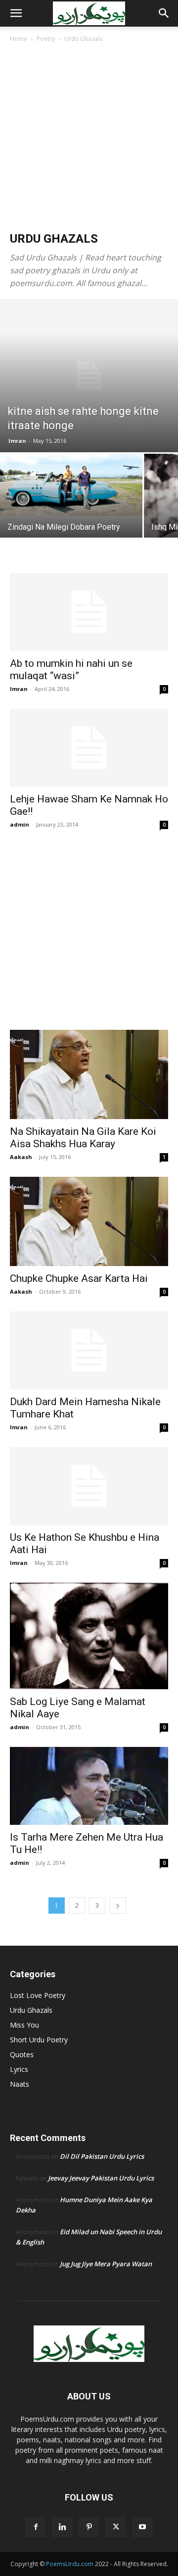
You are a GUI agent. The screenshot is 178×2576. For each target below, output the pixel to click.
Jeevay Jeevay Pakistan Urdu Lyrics (101, 2178)
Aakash (21, 1157)
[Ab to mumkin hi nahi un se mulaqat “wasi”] (89, 612)
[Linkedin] (62, 2527)
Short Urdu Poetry (39, 2040)
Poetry (46, 39)
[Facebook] (36, 2527)
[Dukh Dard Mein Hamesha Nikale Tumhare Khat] (89, 1350)
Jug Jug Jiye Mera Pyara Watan (106, 2264)
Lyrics (19, 2069)
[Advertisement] (89, 138)
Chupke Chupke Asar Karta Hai (79, 1278)
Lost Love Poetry (38, 1995)
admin (20, 824)
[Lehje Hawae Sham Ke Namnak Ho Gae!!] (89, 748)
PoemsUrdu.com (70, 2564)
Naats (20, 2084)
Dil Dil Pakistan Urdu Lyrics (102, 2156)
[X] (116, 2527)
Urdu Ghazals (31, 2010)
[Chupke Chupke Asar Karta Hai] (89, 1221)
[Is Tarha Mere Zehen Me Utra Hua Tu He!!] (89, 1786)
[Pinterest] (89, 2527)
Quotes (22, 2054)
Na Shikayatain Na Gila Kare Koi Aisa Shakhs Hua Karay (83, 1138)
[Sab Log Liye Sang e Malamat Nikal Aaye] (89, 1636)
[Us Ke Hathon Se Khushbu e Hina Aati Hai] (89, 1486)
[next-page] (118, 1905)
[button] (16, 13)
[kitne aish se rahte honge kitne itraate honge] (89, 376)
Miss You (24, 2025)
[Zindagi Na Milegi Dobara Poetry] (71, 485)
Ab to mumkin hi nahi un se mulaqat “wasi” (71, 670)
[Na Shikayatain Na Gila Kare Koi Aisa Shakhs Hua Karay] (89, 1074)
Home (19, 39)
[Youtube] (142, 2527)
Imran (17, 441)
